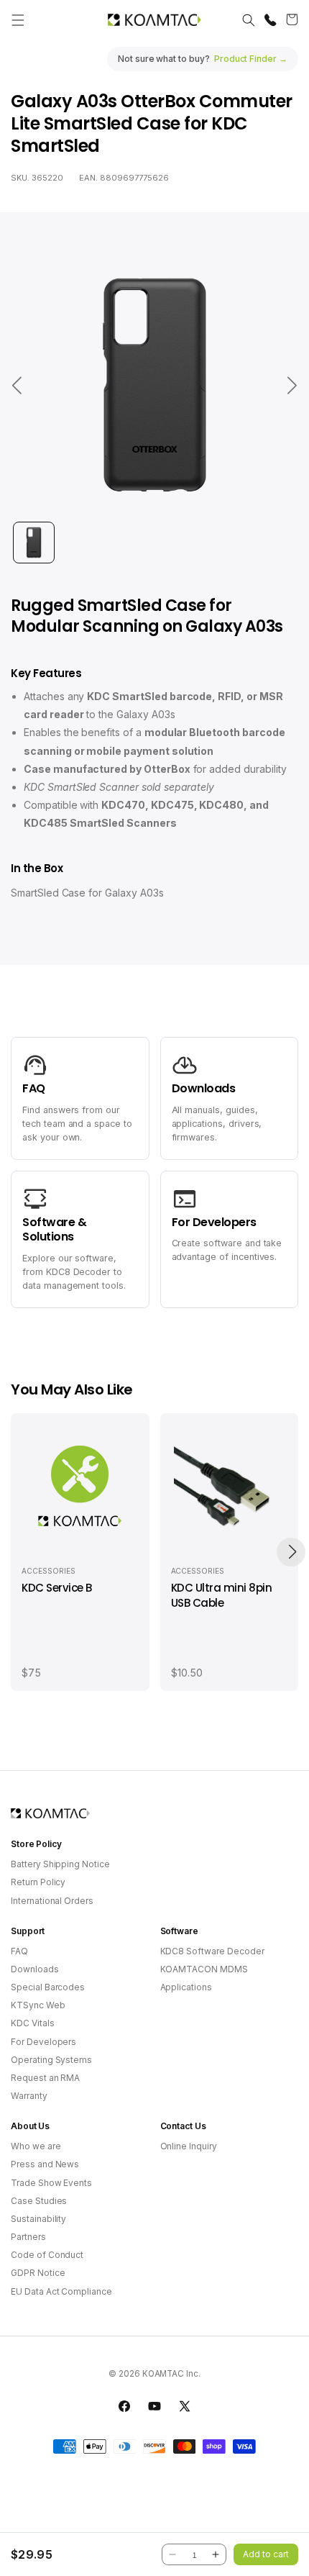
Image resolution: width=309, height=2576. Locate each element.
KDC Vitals (33, 2023)
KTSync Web (38, 2005)
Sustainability (38, 2219)
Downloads (35, 1969)
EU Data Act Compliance (61, 2291)
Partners (28, 2237)
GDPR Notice (38, 2273)
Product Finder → (251, 59)
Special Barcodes (48, 1987)
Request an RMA (45, 2078)
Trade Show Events (51, 2183)
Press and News (45, 2164)
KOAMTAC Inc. (171, 2374)
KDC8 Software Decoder (212, 1951)
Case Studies (39, 2201)
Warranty (29, 2096)
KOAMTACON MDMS (204, 1969)
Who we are (36, 2146)
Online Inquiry (189, 2146)
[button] (18, 20)
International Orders (52, 1901)
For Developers (43, 2042)
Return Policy (38, 1882)
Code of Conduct (47, 2255)
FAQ (19, 1951)
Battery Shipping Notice (60, 1864)
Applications (186, 1987)
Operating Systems (51, 2060)
